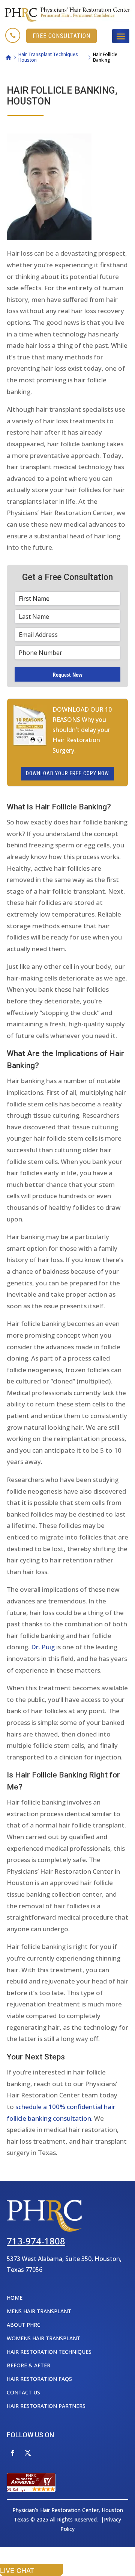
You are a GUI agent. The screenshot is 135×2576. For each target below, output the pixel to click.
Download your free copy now (67, 773)
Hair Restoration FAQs (39, 2379)
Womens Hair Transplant (43, 2338)
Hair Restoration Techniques (49, 2352)
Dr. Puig (43, 1647)
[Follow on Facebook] (13, 2453)
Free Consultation (61, 36)
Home (15, 2298)
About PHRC (24, 2325)
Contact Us (23, 2392)
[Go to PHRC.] (8, 58)
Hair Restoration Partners (46, 2406)
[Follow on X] (28, 2453)
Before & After (28, 2365)
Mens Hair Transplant (39, 2311)
